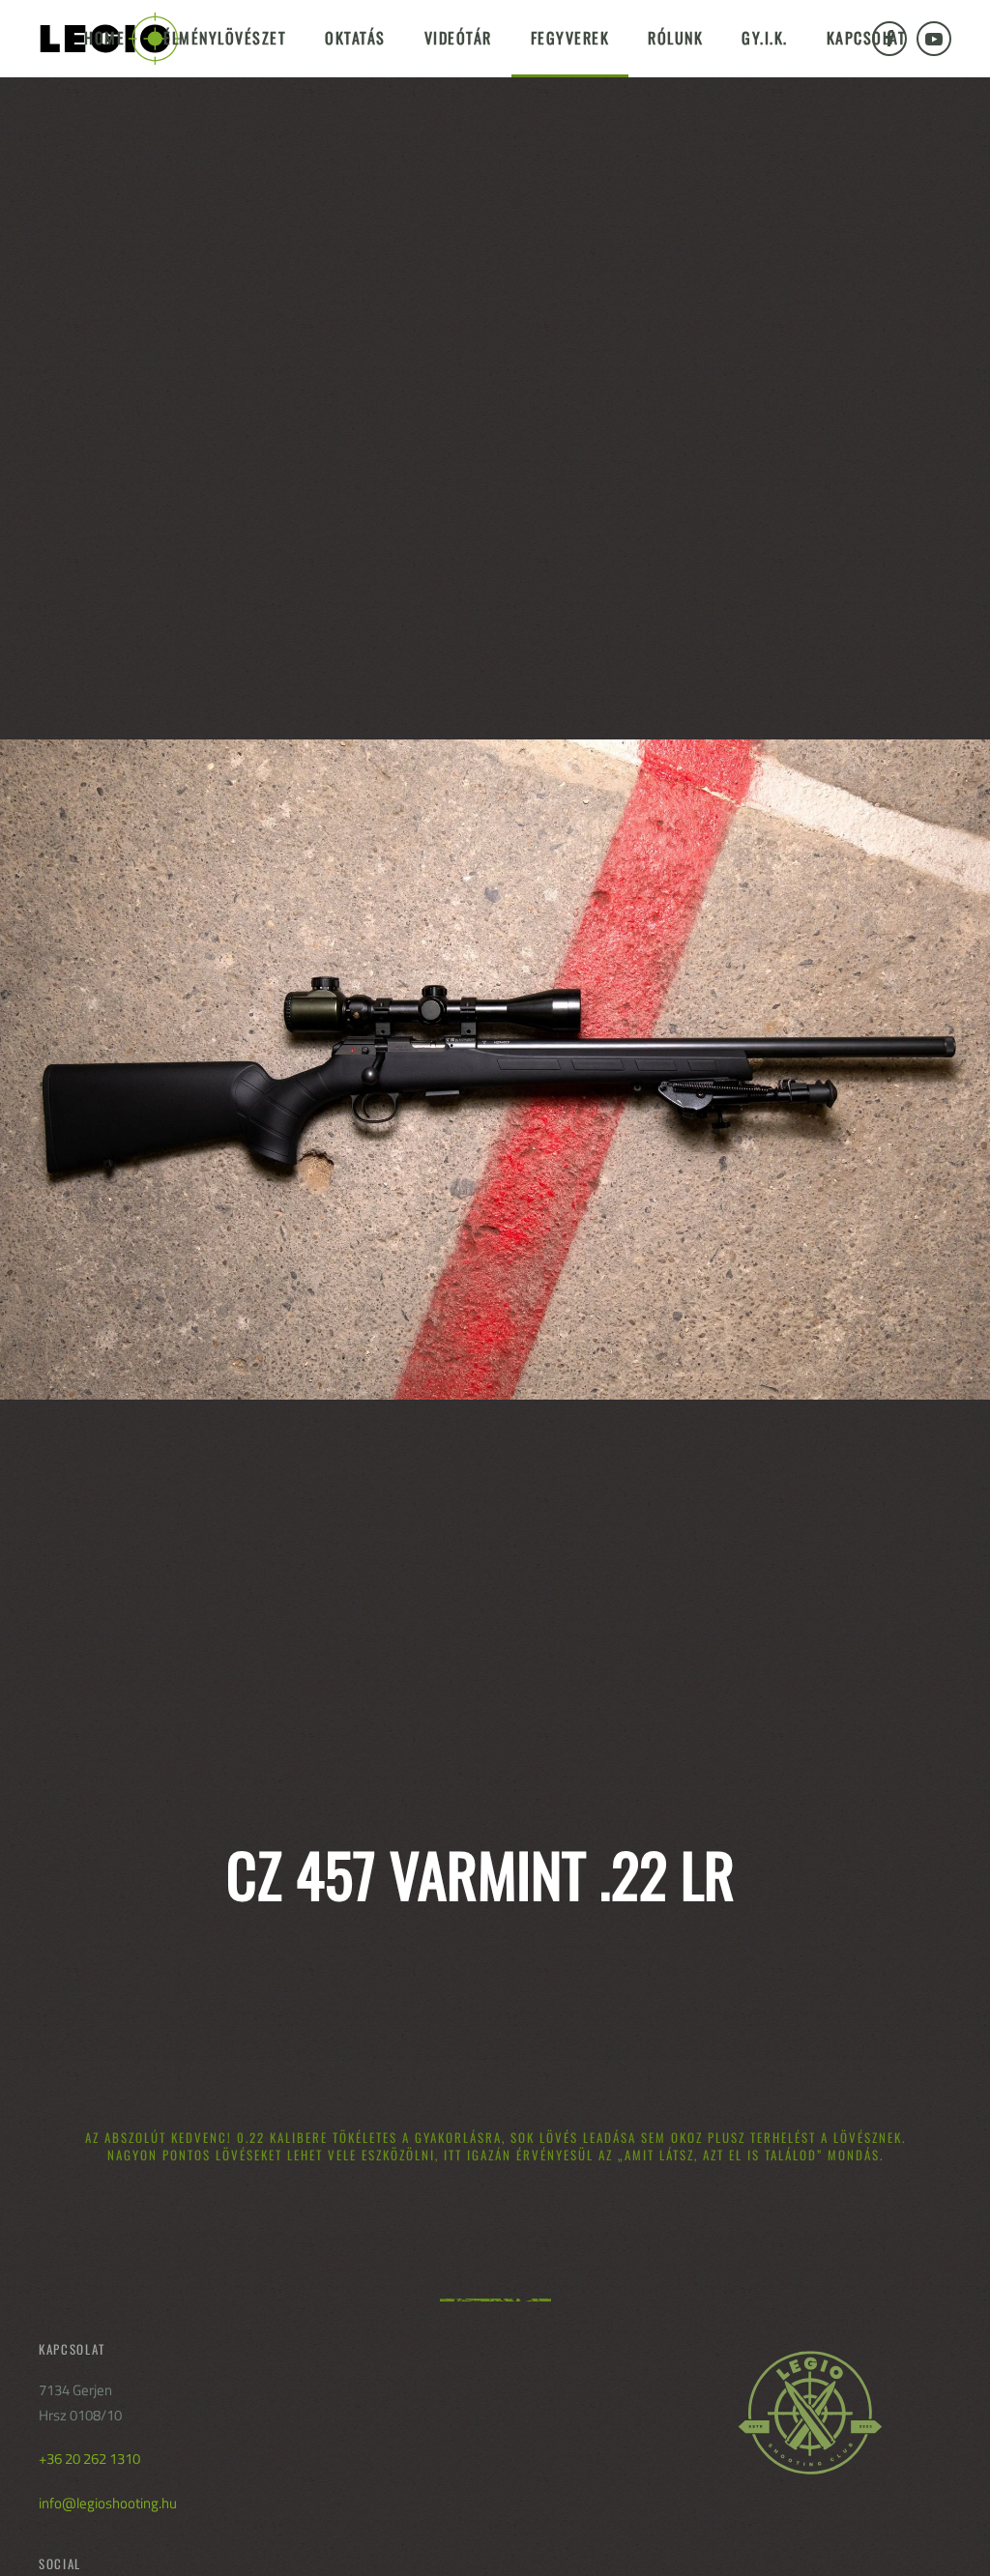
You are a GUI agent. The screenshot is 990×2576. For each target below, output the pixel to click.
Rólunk (675, 38)
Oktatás (355, 38)
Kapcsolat (867, 38)
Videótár (458, 38)
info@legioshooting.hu (108, 2503)
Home (104, 38)
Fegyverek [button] (570, 38)
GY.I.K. (765, 38)
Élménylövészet (225, 38)
